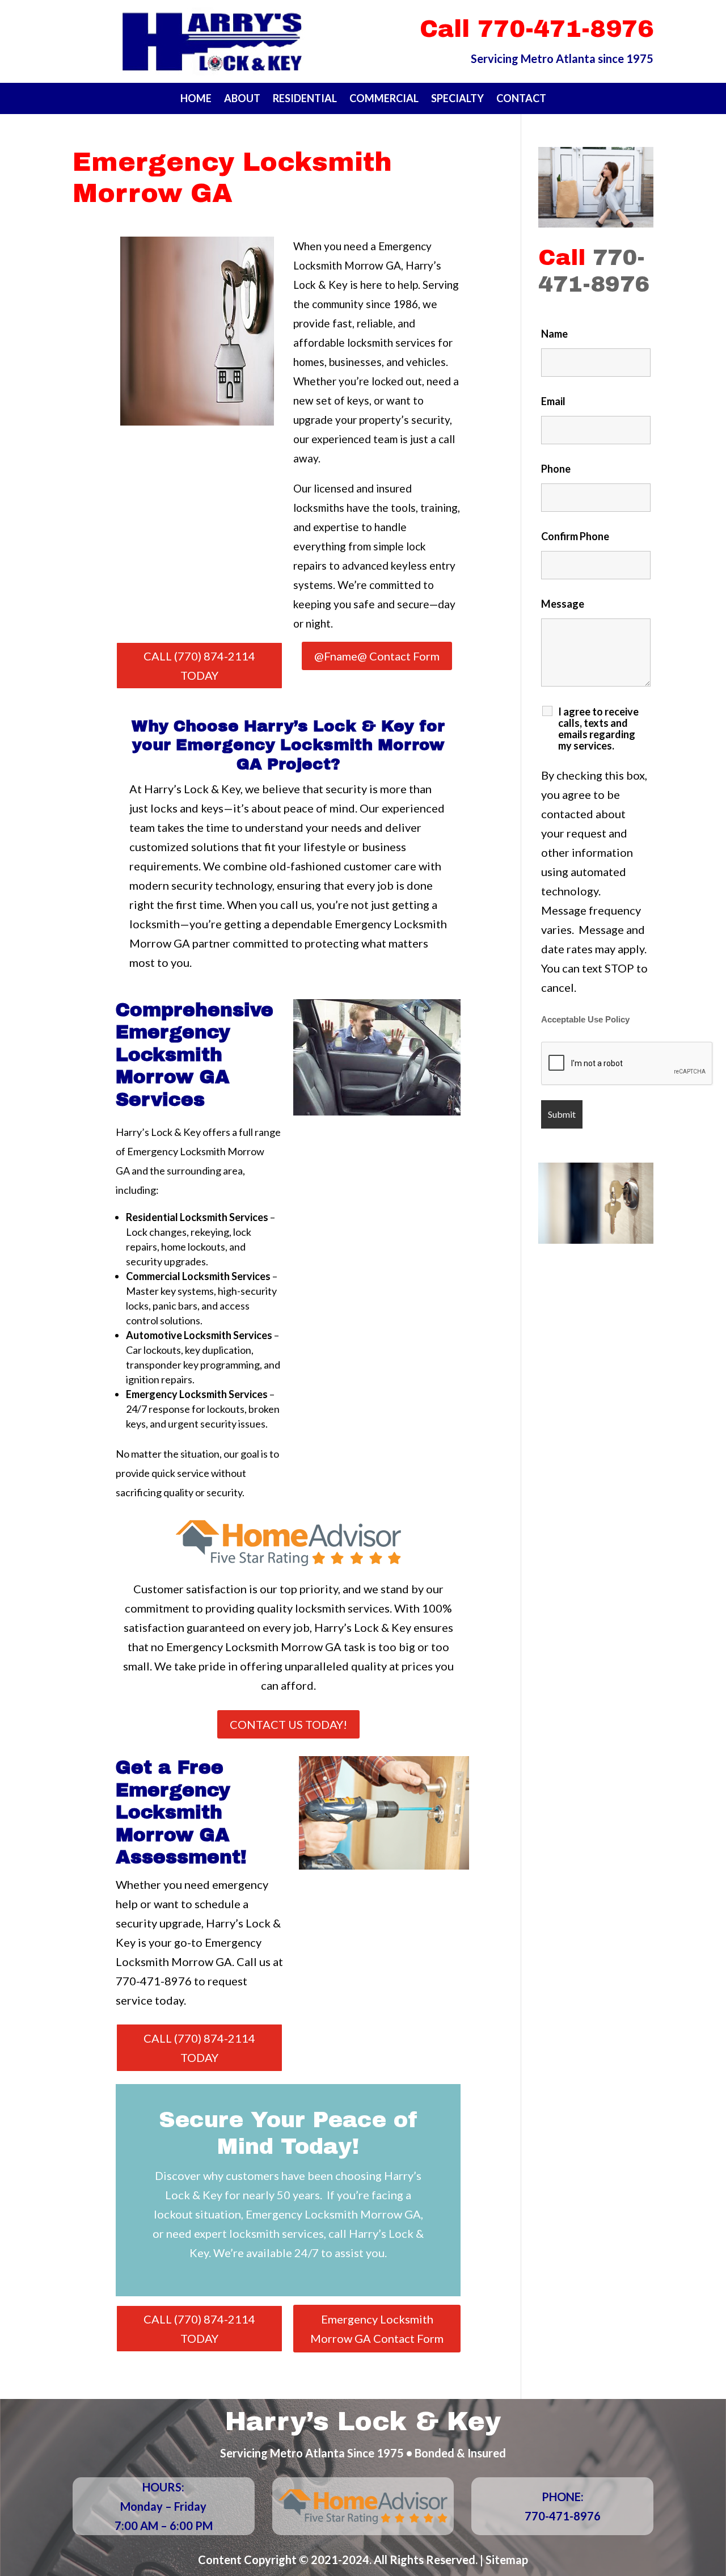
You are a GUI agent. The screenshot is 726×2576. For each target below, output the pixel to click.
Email (553, 401)
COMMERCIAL (384, 99)
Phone (556, 469)
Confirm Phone (575, 536)
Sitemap (507, 2560)
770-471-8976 (154, 1981)
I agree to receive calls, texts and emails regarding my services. (598, 729)
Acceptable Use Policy (585, 1020)
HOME (196, 99)
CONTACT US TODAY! (288, 1724)
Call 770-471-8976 (537, 29)
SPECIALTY (457, 99)
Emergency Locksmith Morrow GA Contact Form (377, 2329)
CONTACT (521, 99)
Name (554, 334)
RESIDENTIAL (305, 99)
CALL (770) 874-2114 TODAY (199, 666)
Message (563, 604)
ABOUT (242, 99)
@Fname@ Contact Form (377, 656)
